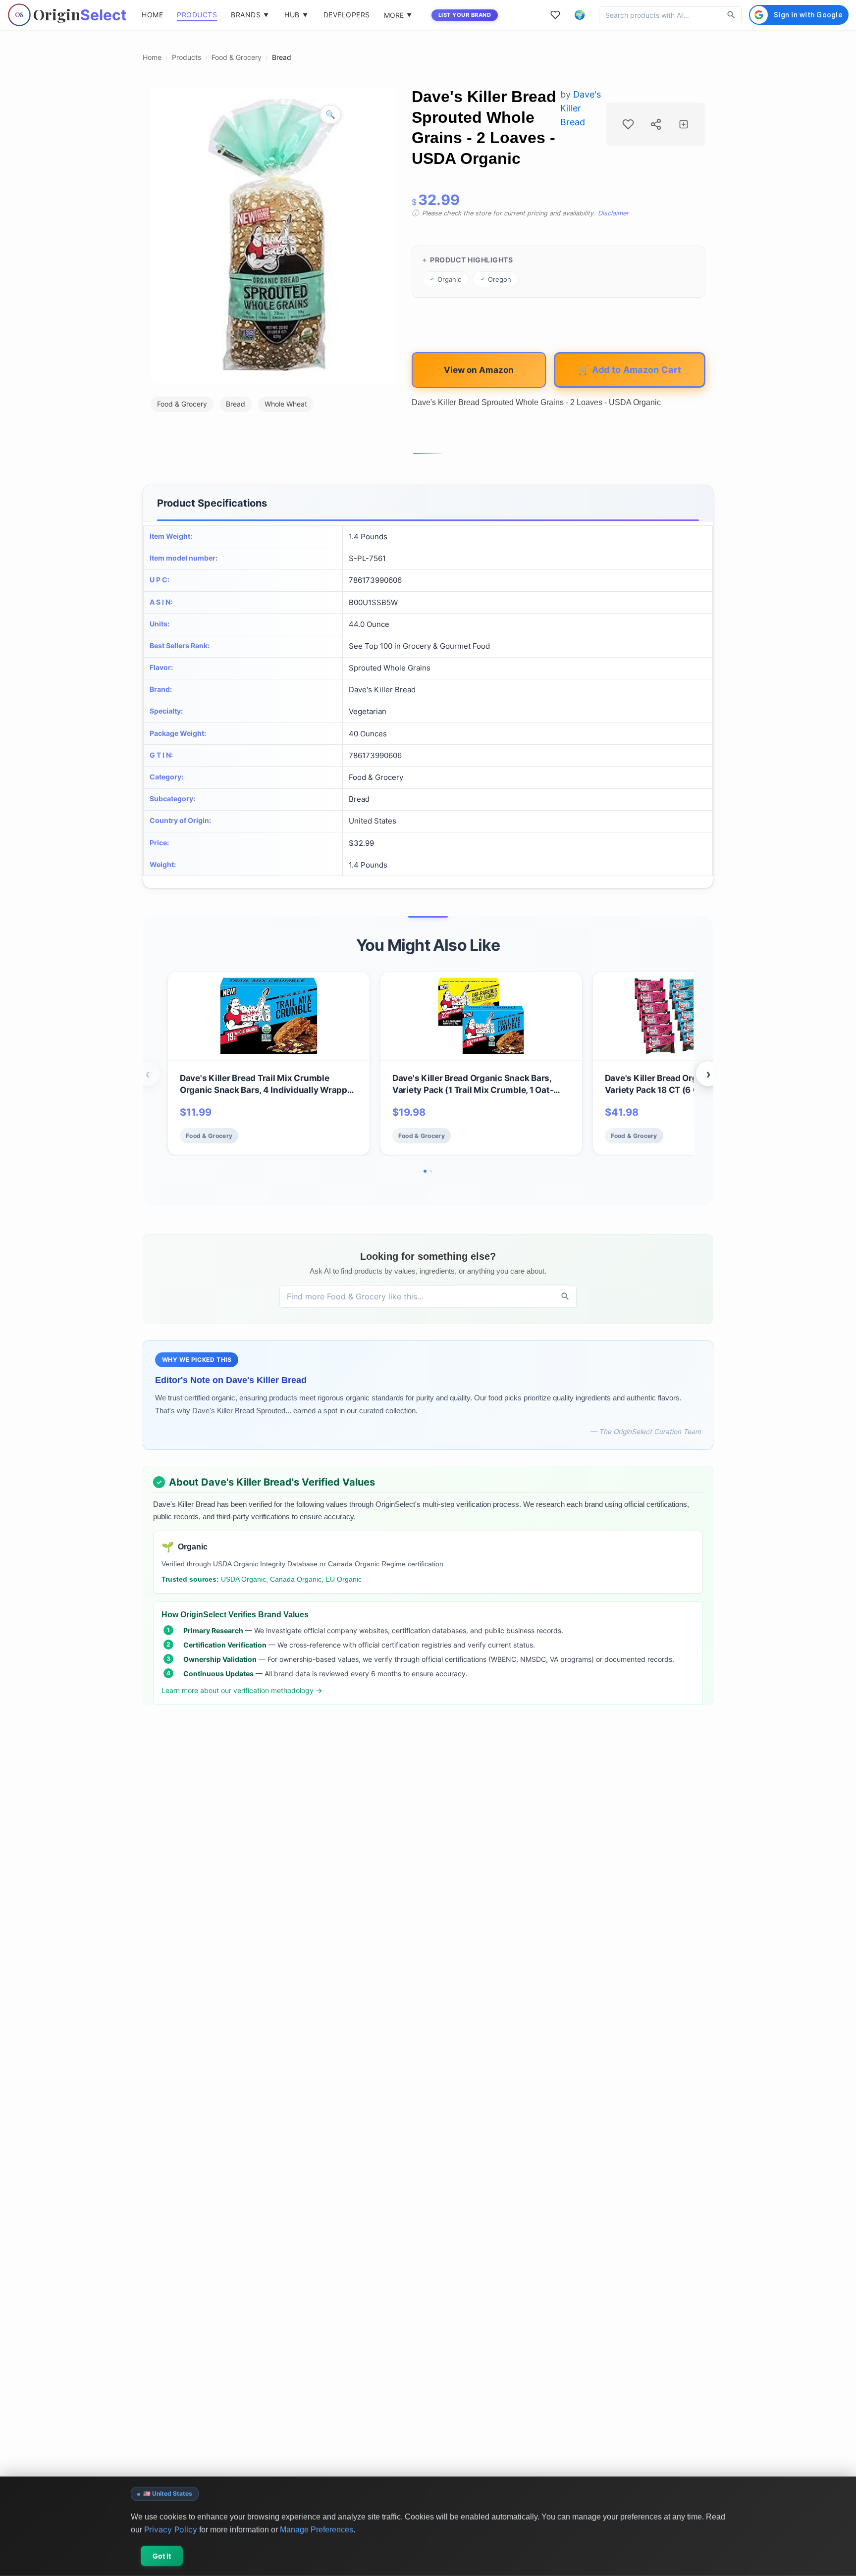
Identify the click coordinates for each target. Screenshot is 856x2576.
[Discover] (731, 15)
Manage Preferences (317, 2529)
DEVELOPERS (347, 15)
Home (152, 57)
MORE (398, 15)
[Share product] (656, 124)
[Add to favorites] (628, 124)
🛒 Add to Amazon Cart (630, 369)
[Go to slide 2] (431, 1171)
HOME (152, 15)
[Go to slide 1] (425, 1171)
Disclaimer (613, 213)
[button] (580, 15)
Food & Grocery (237, 57)
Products (187, 57)
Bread (282, 57)
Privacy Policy (171, 2529)
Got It (162, 2556)
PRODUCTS (197, 15)
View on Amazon (479, 370)
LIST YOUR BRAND (465, 15)
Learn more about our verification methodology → (242, 1690)
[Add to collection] (684, 124)
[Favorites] (555, 15)
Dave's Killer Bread (581, 108)
